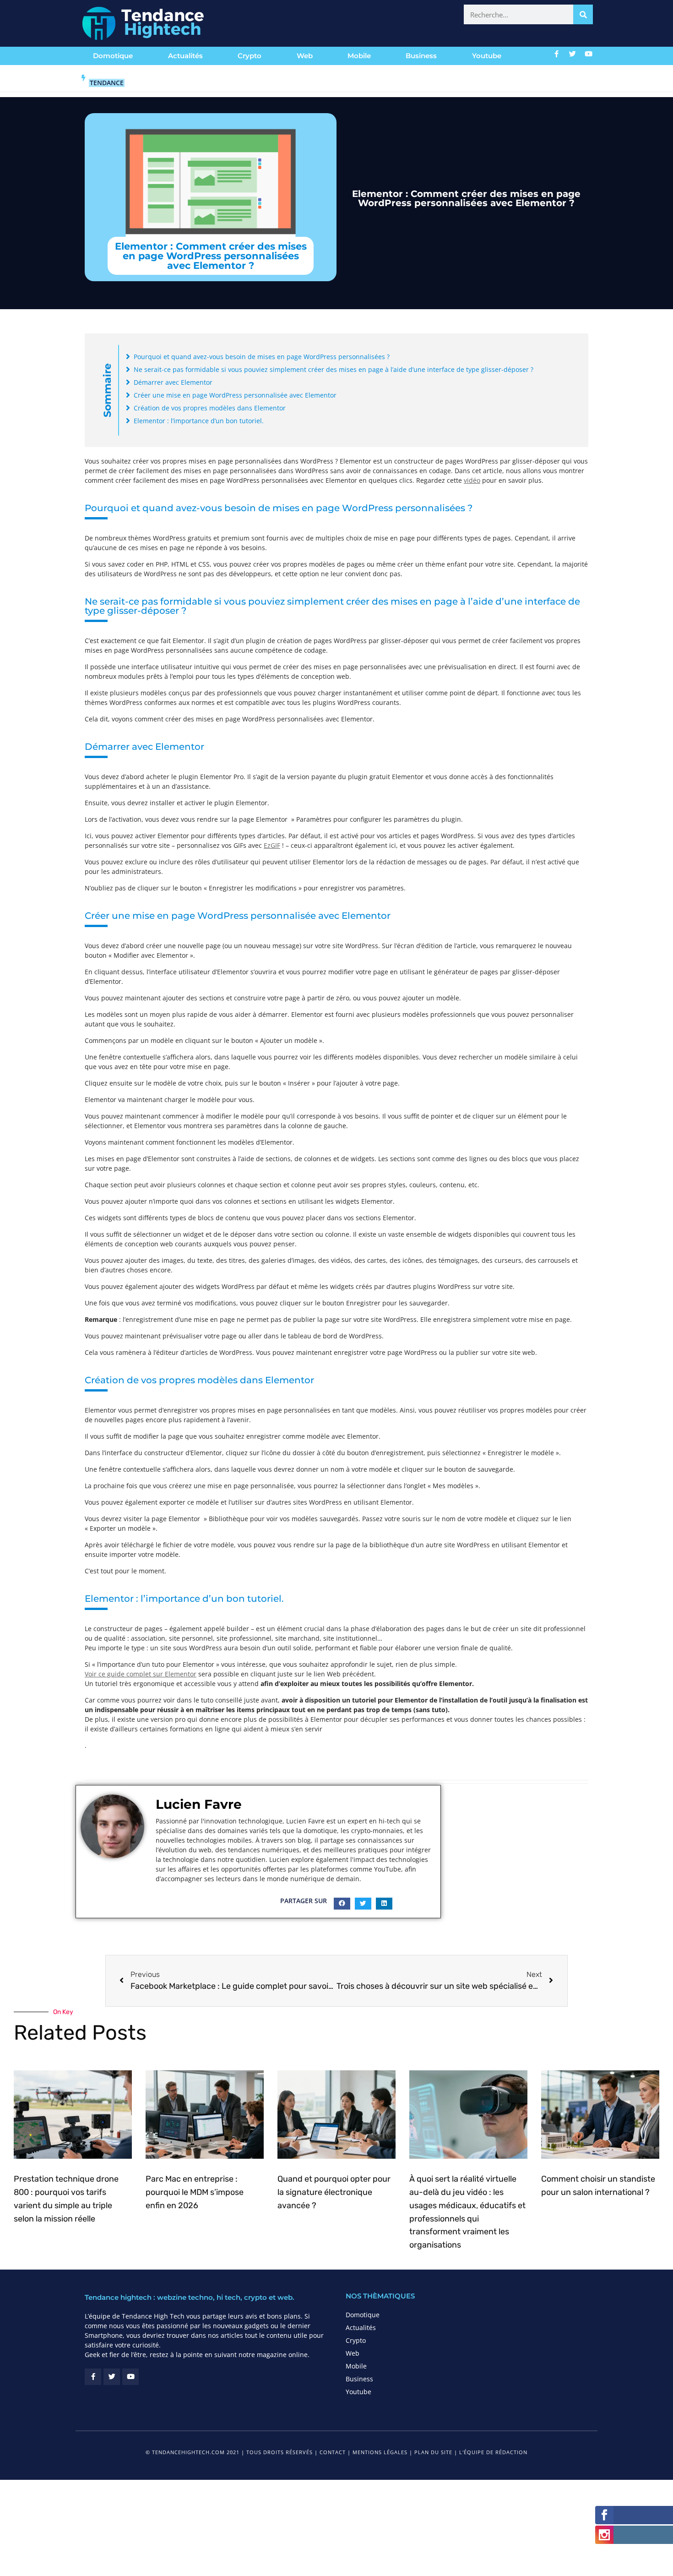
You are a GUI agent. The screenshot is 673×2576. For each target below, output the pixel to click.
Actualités (185, 56)
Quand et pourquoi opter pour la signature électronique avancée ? (334, 2192)
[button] (342, 1904)
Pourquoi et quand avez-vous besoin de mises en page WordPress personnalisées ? (262, 357)
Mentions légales (380, 2452)
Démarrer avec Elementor (173, 382)
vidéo (472, 480)
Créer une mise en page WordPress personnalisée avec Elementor (235, 395)
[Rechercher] (583, 14)
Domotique (113, 56)
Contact (333, 2452)
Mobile (359, 56)
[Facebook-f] (557, 54)
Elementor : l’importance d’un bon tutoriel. (199, 421)
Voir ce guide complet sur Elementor (141, 1674)
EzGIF (272, 845)
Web (305, 56)
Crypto (250, 56)
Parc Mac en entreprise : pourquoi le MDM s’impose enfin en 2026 (195, 2192)
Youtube (487, 56)
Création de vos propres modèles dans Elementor (210, 408)
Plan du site (433, 2452)
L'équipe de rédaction (493, 2452)
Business (421, 56)
